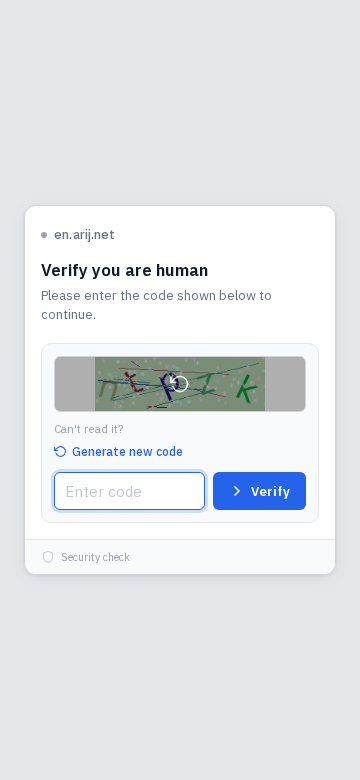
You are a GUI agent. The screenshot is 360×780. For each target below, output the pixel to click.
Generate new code (127, 451)
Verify (270, 491)
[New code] (180, 384)
